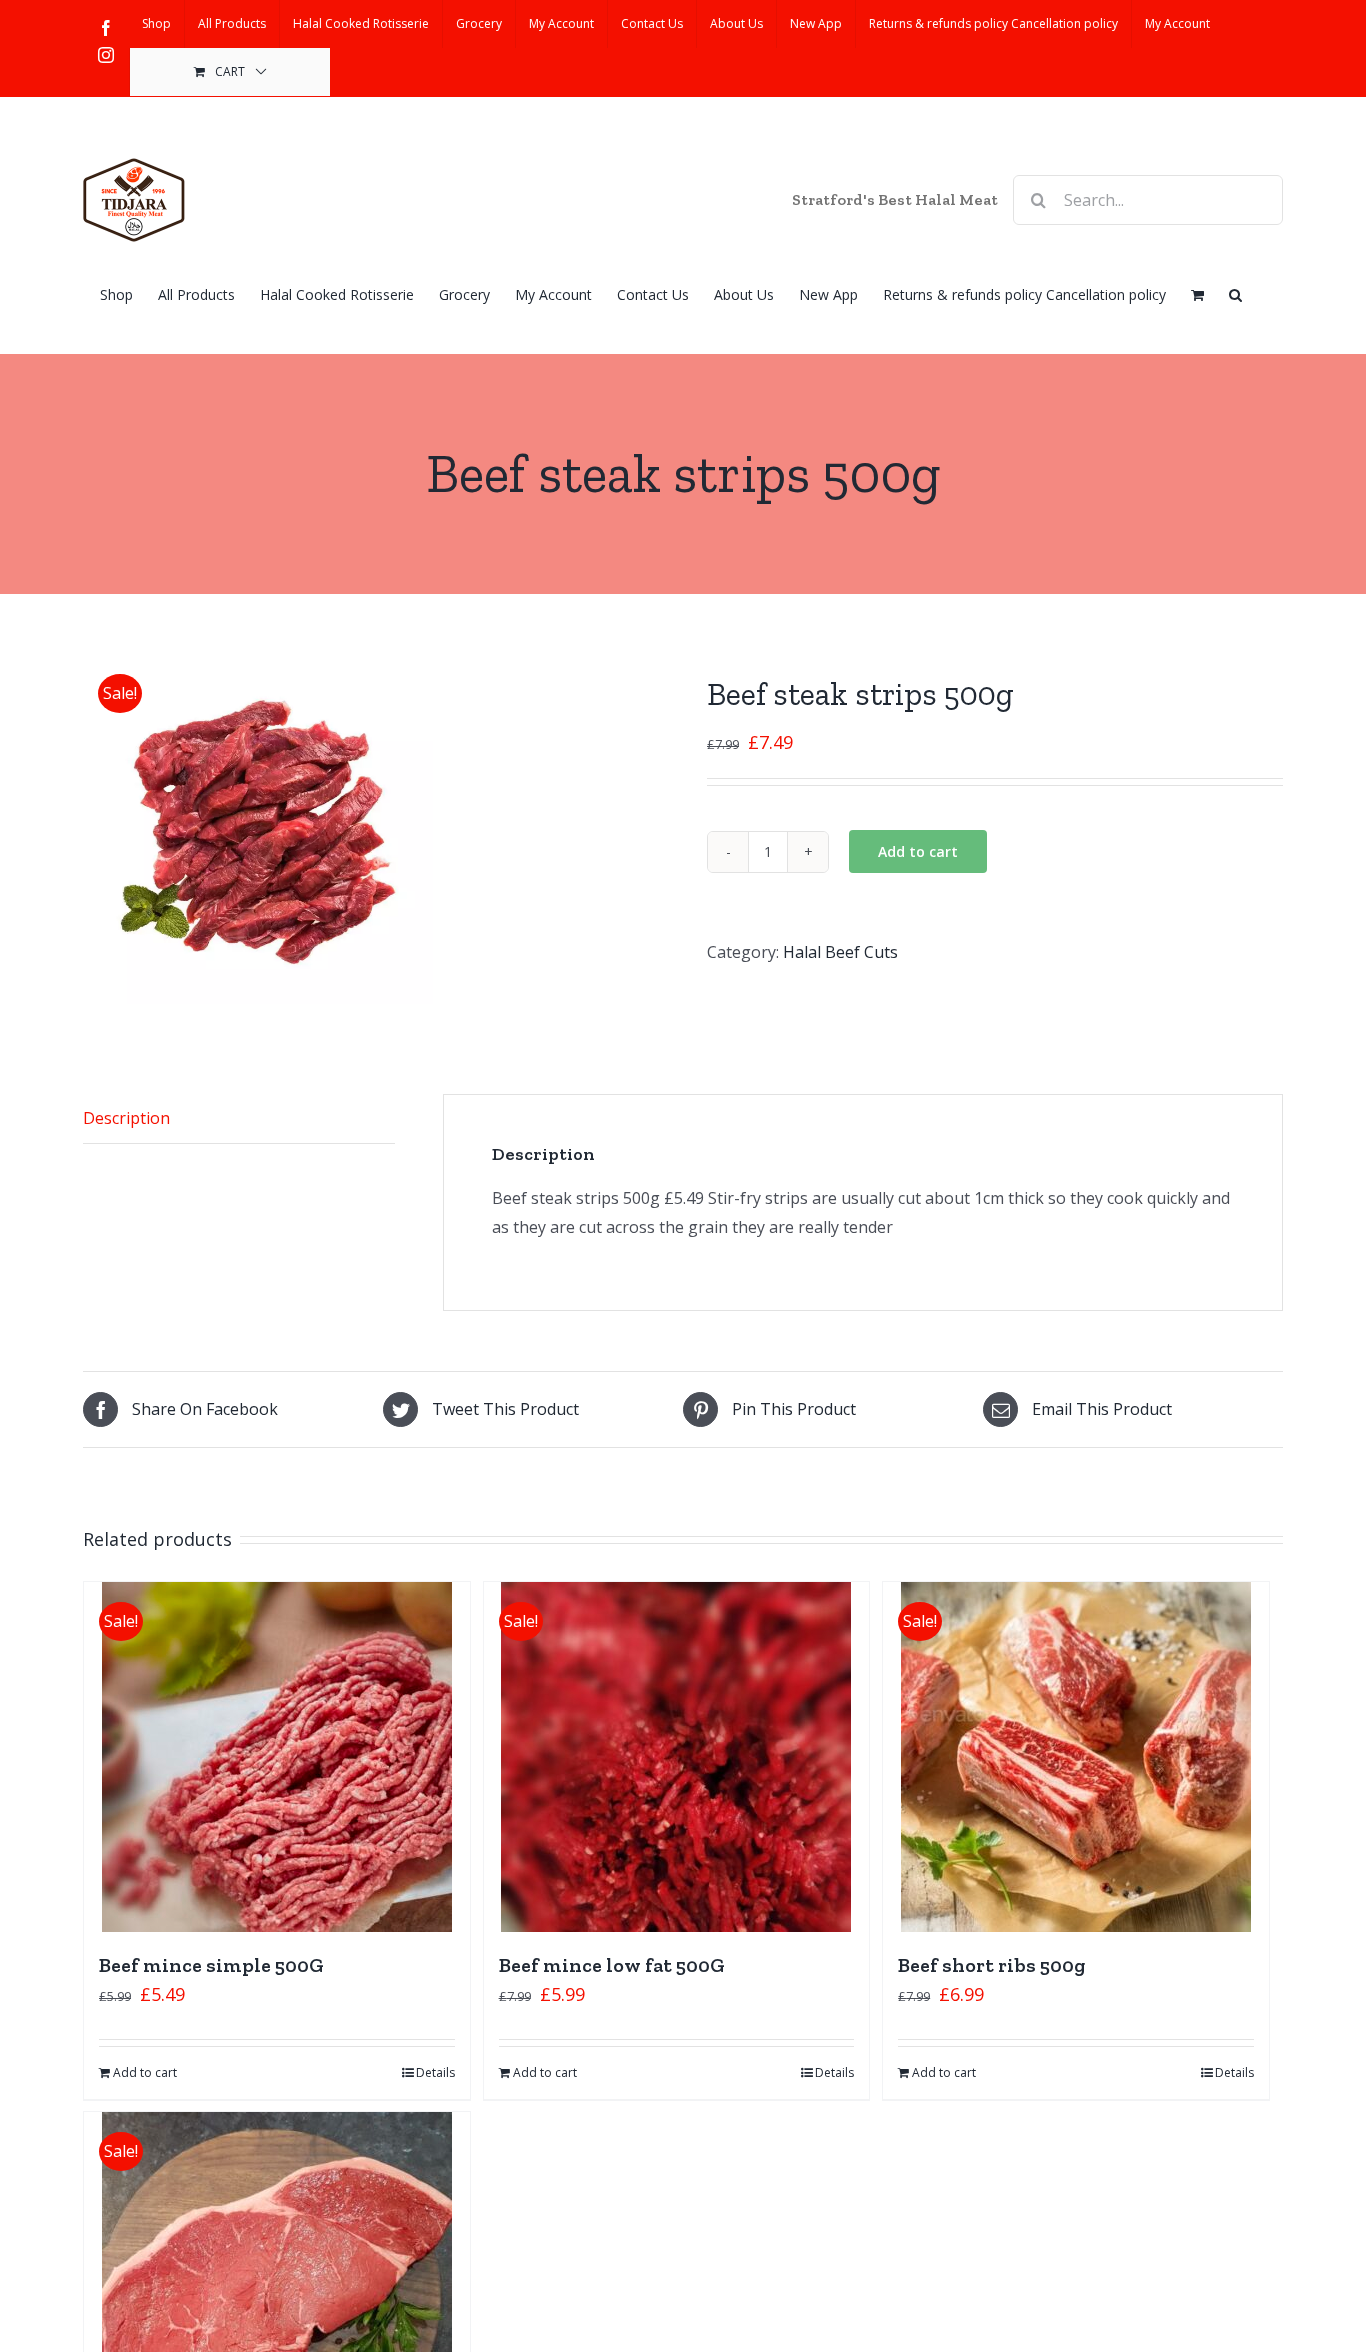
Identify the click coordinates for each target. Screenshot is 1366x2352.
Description (126, 1118)
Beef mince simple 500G (211, 1965)
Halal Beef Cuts (840, 952)
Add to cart (918, 851)
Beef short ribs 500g (991, 1965)
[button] (1235, 293)
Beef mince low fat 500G (612, 1965)
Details (435, 2072)
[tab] (239, 1119)
